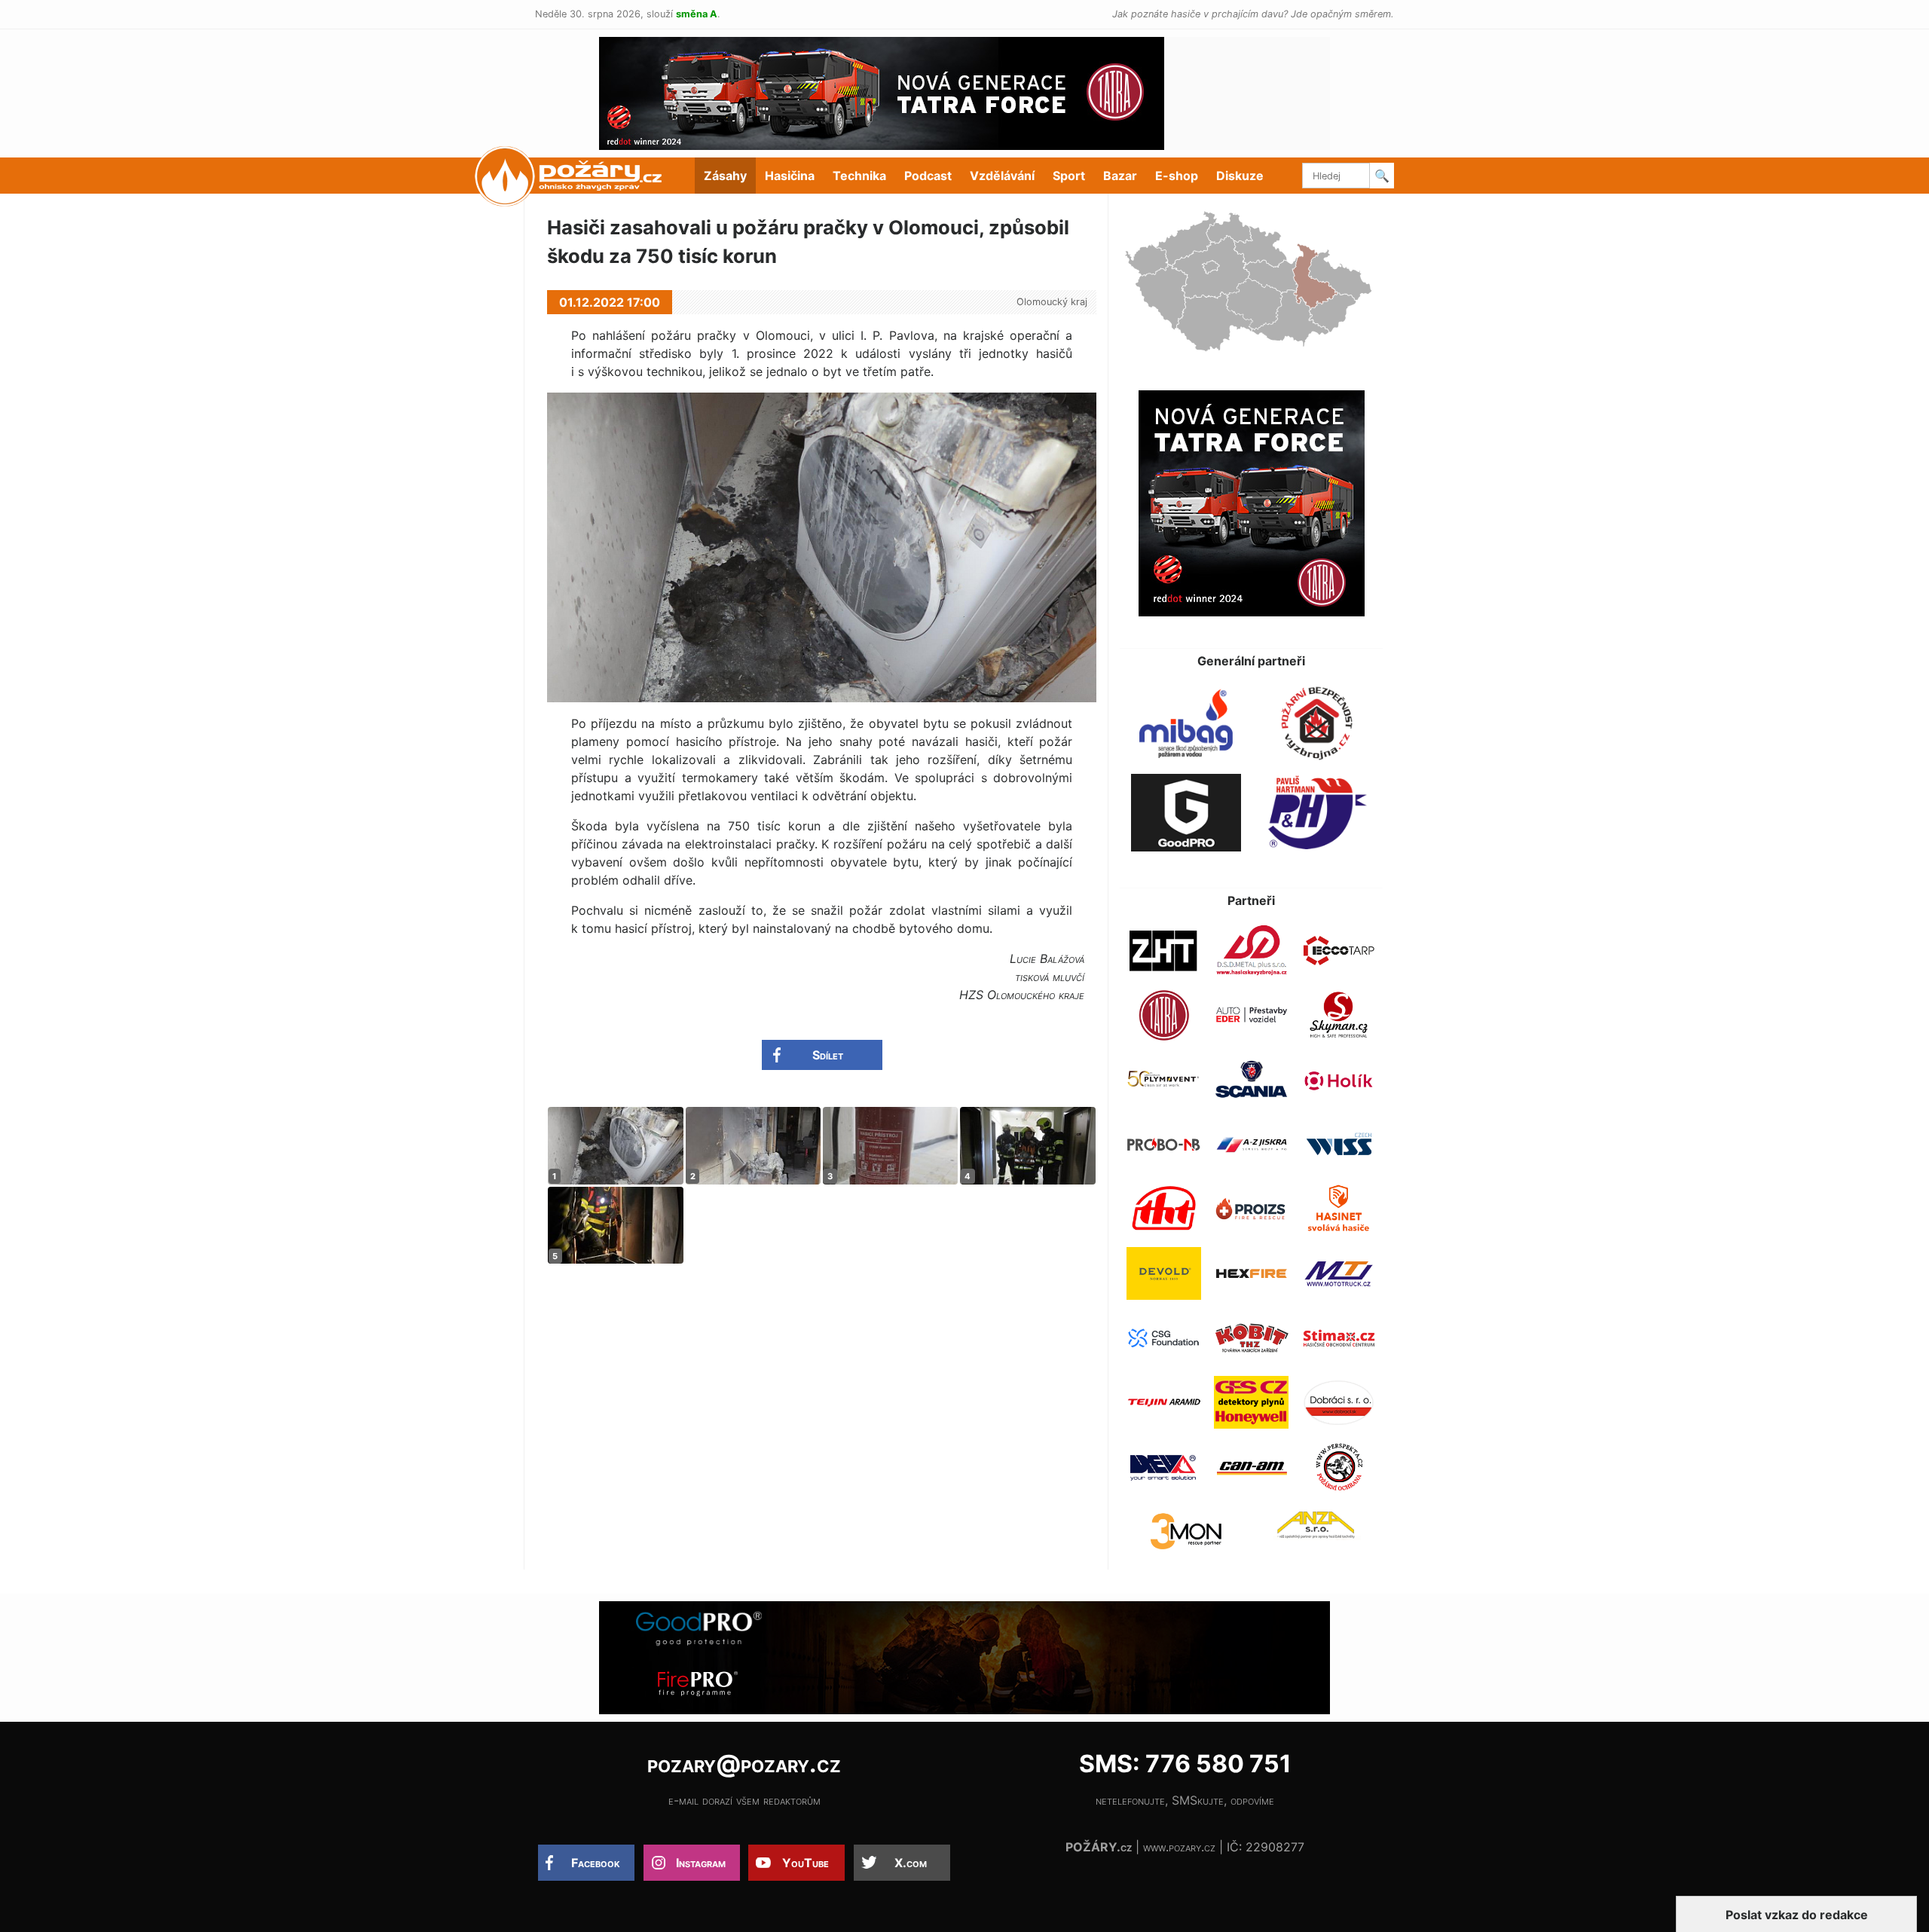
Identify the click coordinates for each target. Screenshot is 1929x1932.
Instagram (701, 1863)
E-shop (1177, 176)
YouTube (806, 1863)
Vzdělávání (1002, 176)
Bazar (1120, 176)
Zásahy (725, 176)
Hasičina (790, 176)
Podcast (928, 176)
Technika (859, 176)
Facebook (596, 1863)
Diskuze (1240, 176)
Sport (1069, 176)
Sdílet (828, 1055)
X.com (911, 1863)
